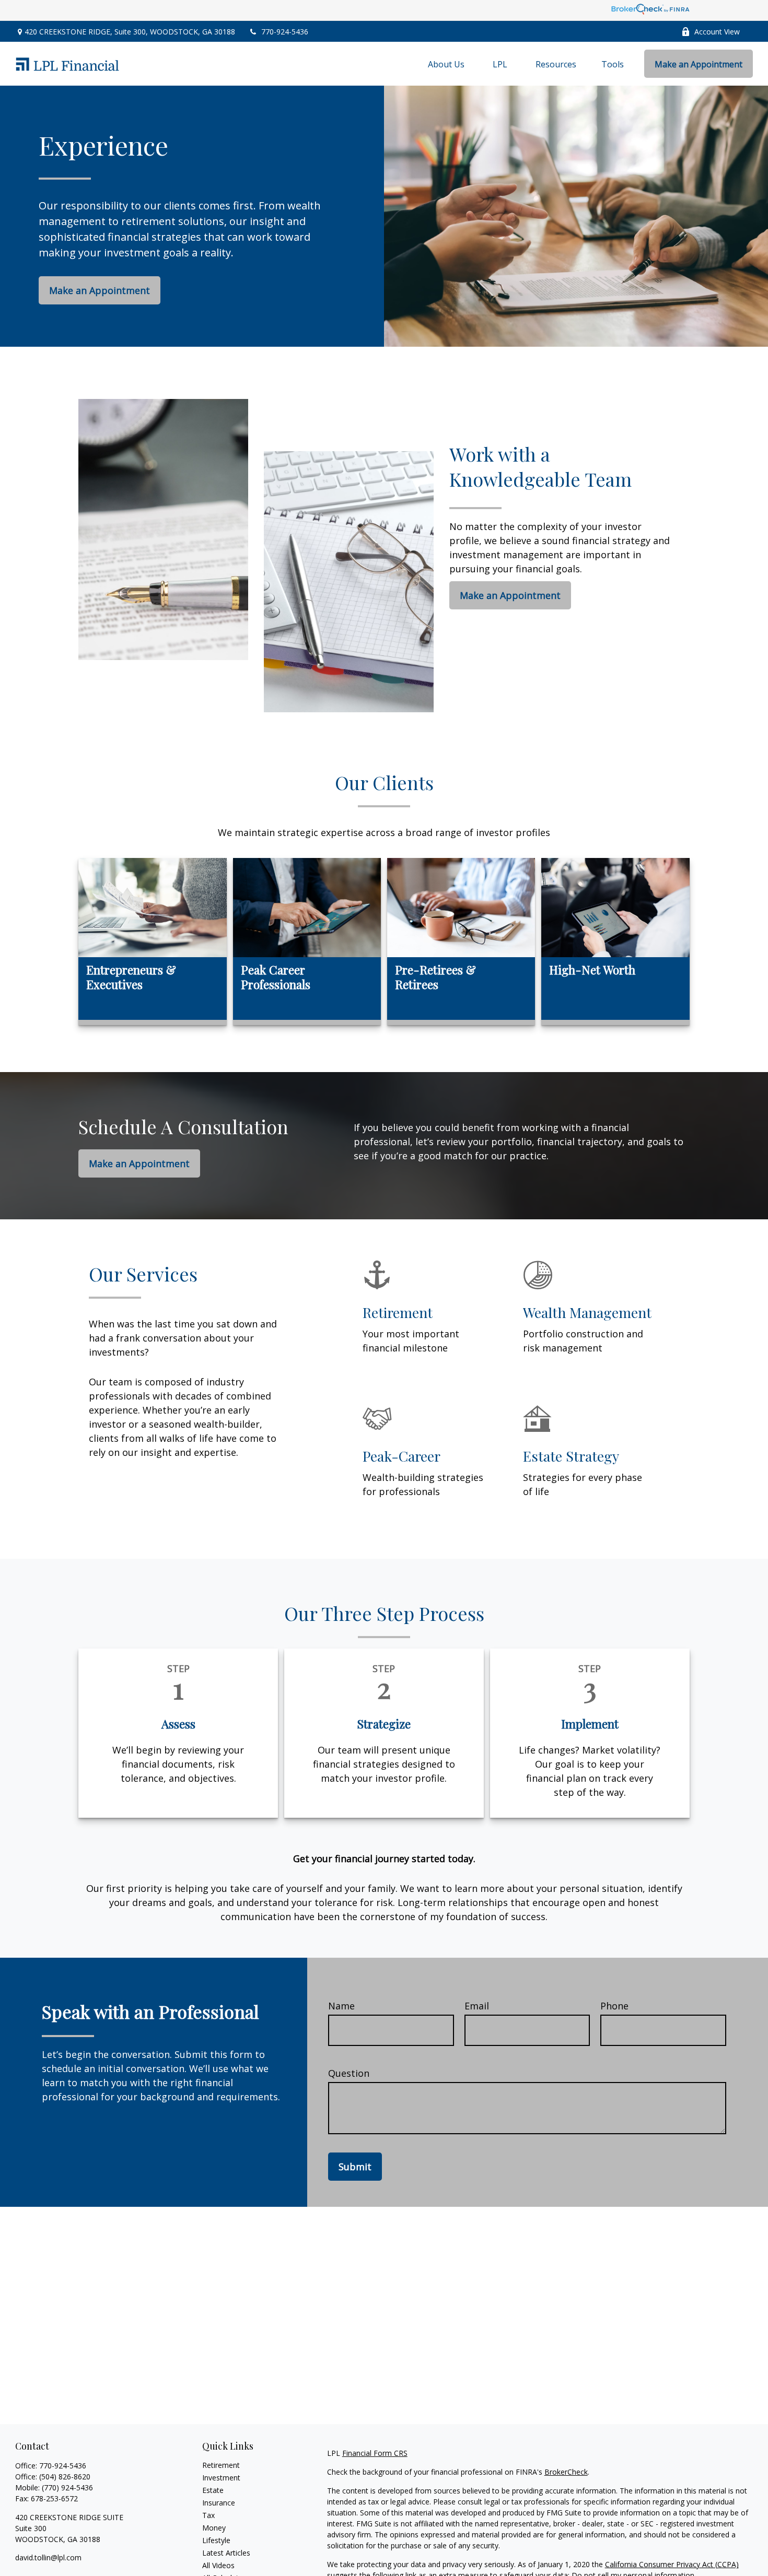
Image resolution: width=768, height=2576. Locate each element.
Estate (213, 2490)
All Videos (218, 2565)
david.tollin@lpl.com (48, 2557)
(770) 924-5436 (67, 2487)
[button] (446, 64)
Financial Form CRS (375, 2453)
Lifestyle (216, 2540)
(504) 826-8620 (65, 2477)
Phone (614, 2006)
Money (214, 2528)
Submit (355, 2167)
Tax (208, 2515)
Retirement (221, 2465)
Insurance (219, 2503)
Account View (717, 32)
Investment (221, 2478)
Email (477, 2006)
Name (341, 2006)
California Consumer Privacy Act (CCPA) (672, 2564)
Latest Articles (226, 2553)
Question (349, 2073)
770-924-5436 (285, 32)
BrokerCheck (566, 2472)
